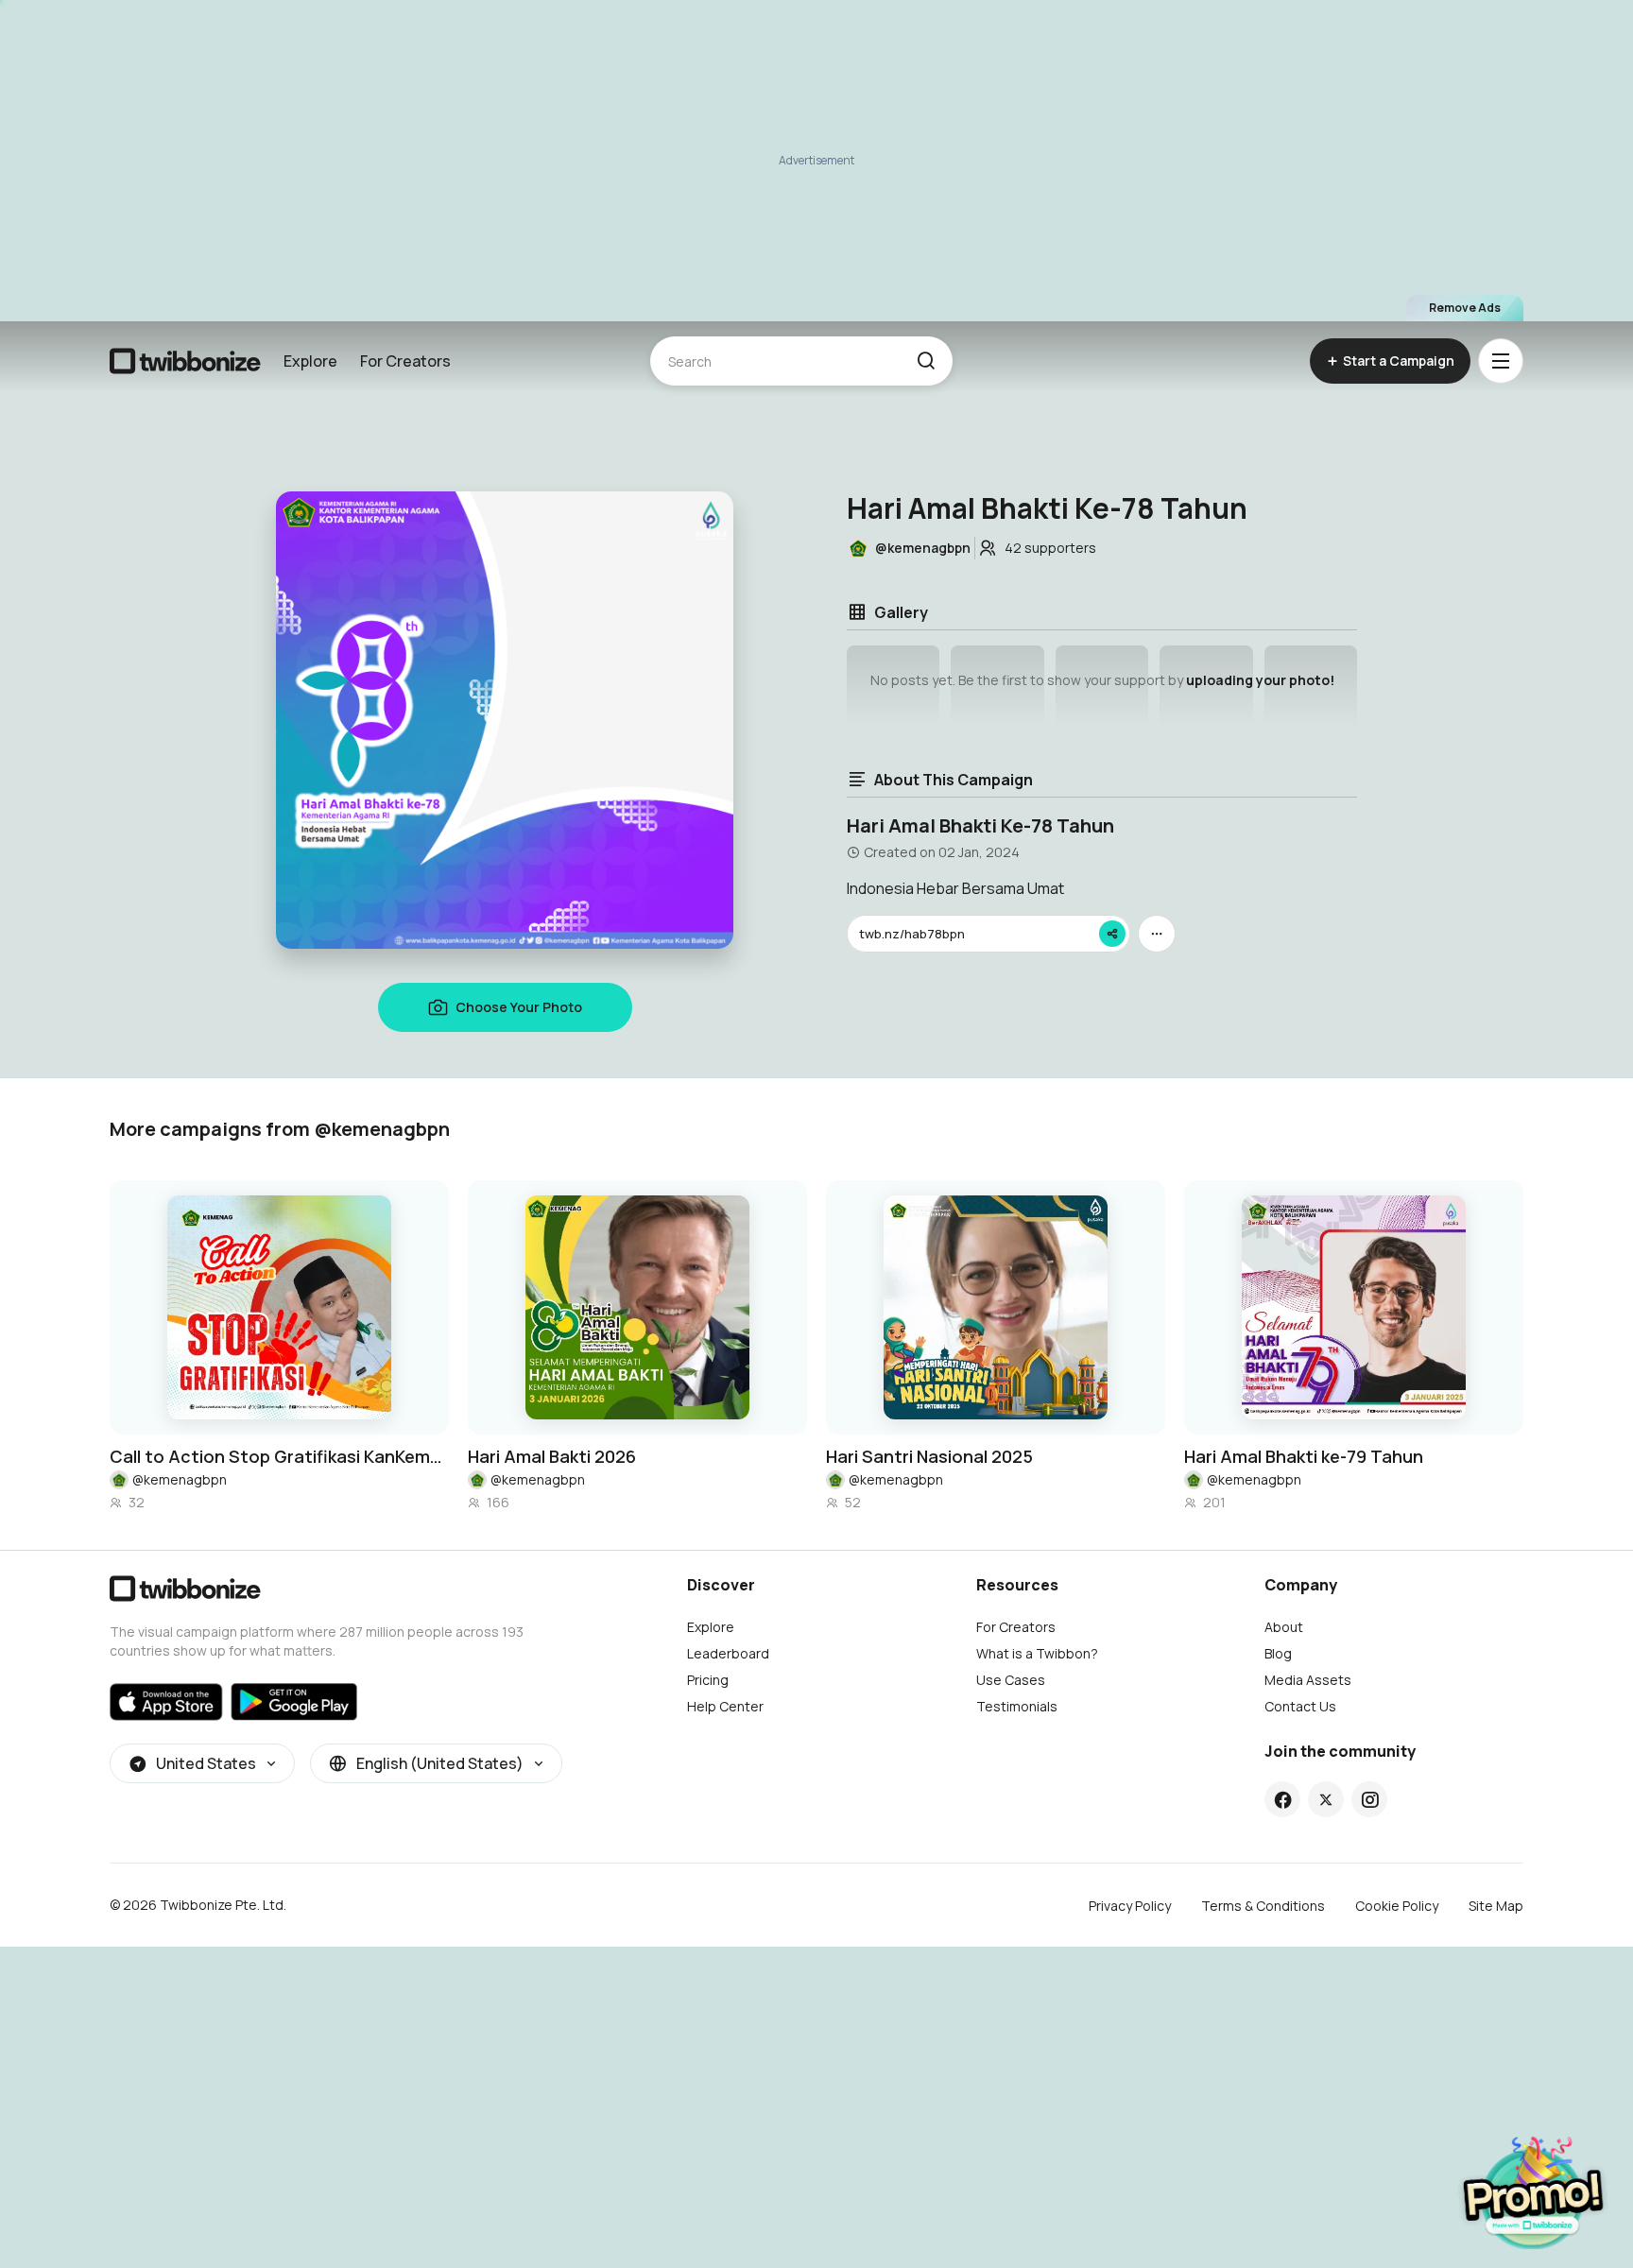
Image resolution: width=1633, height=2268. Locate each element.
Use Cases (1011, 1680)
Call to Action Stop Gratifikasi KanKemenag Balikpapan (279, 1456)
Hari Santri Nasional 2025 (929, 1456)
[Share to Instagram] (1370, 1799)
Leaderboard (728, 1653)
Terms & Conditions (1263, 1906)
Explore (310, 361)
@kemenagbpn (180, 1479)
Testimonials (1017, 1706)
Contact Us (1300, 1706)
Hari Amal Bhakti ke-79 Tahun (1304, 1456)
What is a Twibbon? (1037, 1653)
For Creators (405, 361)
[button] (926, 361)
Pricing (708, 1680)
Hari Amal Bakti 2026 (552, 1456)
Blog (1278, 1653)
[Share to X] (1326, 1799)
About (1284, 1627)
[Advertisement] (816, 161)
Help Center (725, 1706)
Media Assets (1308, 1680)
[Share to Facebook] (1283, 1799)
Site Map (1496, 1906)
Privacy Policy (1130, 1906)
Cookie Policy (1397, 1906)
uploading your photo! (1260, 680)
